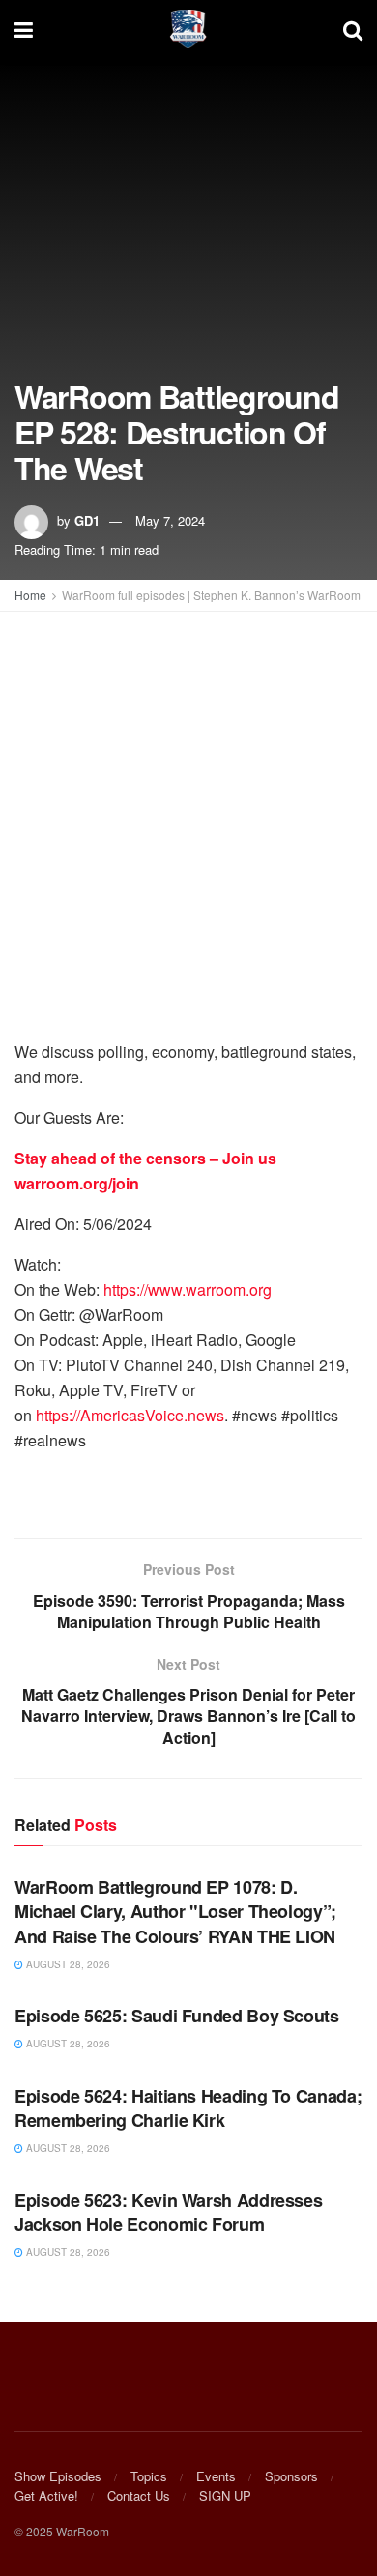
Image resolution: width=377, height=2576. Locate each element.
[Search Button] (353, 29)
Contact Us (139, 2495)
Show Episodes (58, 2476)
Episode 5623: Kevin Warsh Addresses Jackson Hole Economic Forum (168, 2212)
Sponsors (291, 2476)
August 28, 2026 (67, 1964)
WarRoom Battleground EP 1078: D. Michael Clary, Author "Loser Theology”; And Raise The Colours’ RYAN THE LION (175, 1911)
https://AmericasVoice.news (130, 1415)
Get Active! (46, 2495)
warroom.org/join (77, 1183)
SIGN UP (225, 2495)
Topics (149, 2476)
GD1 (87, 520)
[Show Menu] (24, 29)
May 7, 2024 (170, 520)
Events (216, 2476)
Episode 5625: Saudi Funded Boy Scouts (177, 2016)
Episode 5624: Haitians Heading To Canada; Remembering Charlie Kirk (188, 2108)
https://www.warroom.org (188, 1289)
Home (30, 595)
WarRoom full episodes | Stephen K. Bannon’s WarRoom (211, 595)
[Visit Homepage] (188, 29)
